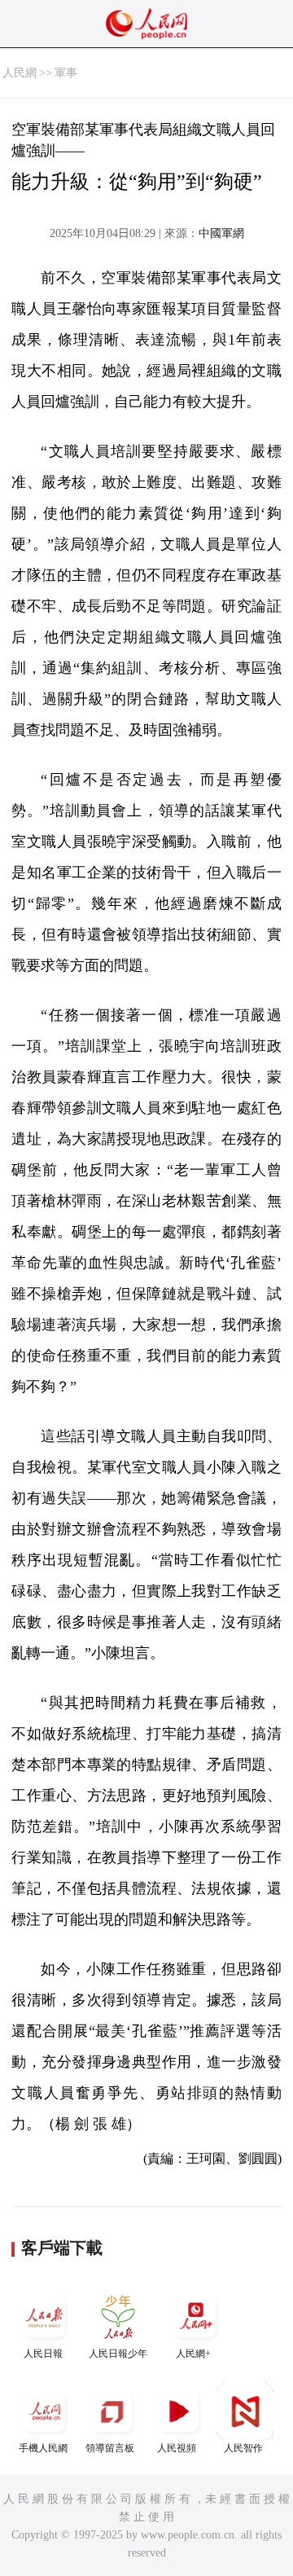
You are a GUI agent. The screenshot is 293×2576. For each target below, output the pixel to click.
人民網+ (193, 2354)
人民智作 (243, 2448)
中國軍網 (221, 233)
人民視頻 (177, 2448)
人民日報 (43, 2354)
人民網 (20, 73)
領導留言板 (110, 2448)
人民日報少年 (118, 2354)
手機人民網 (43, 2448)
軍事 (66, 73)
